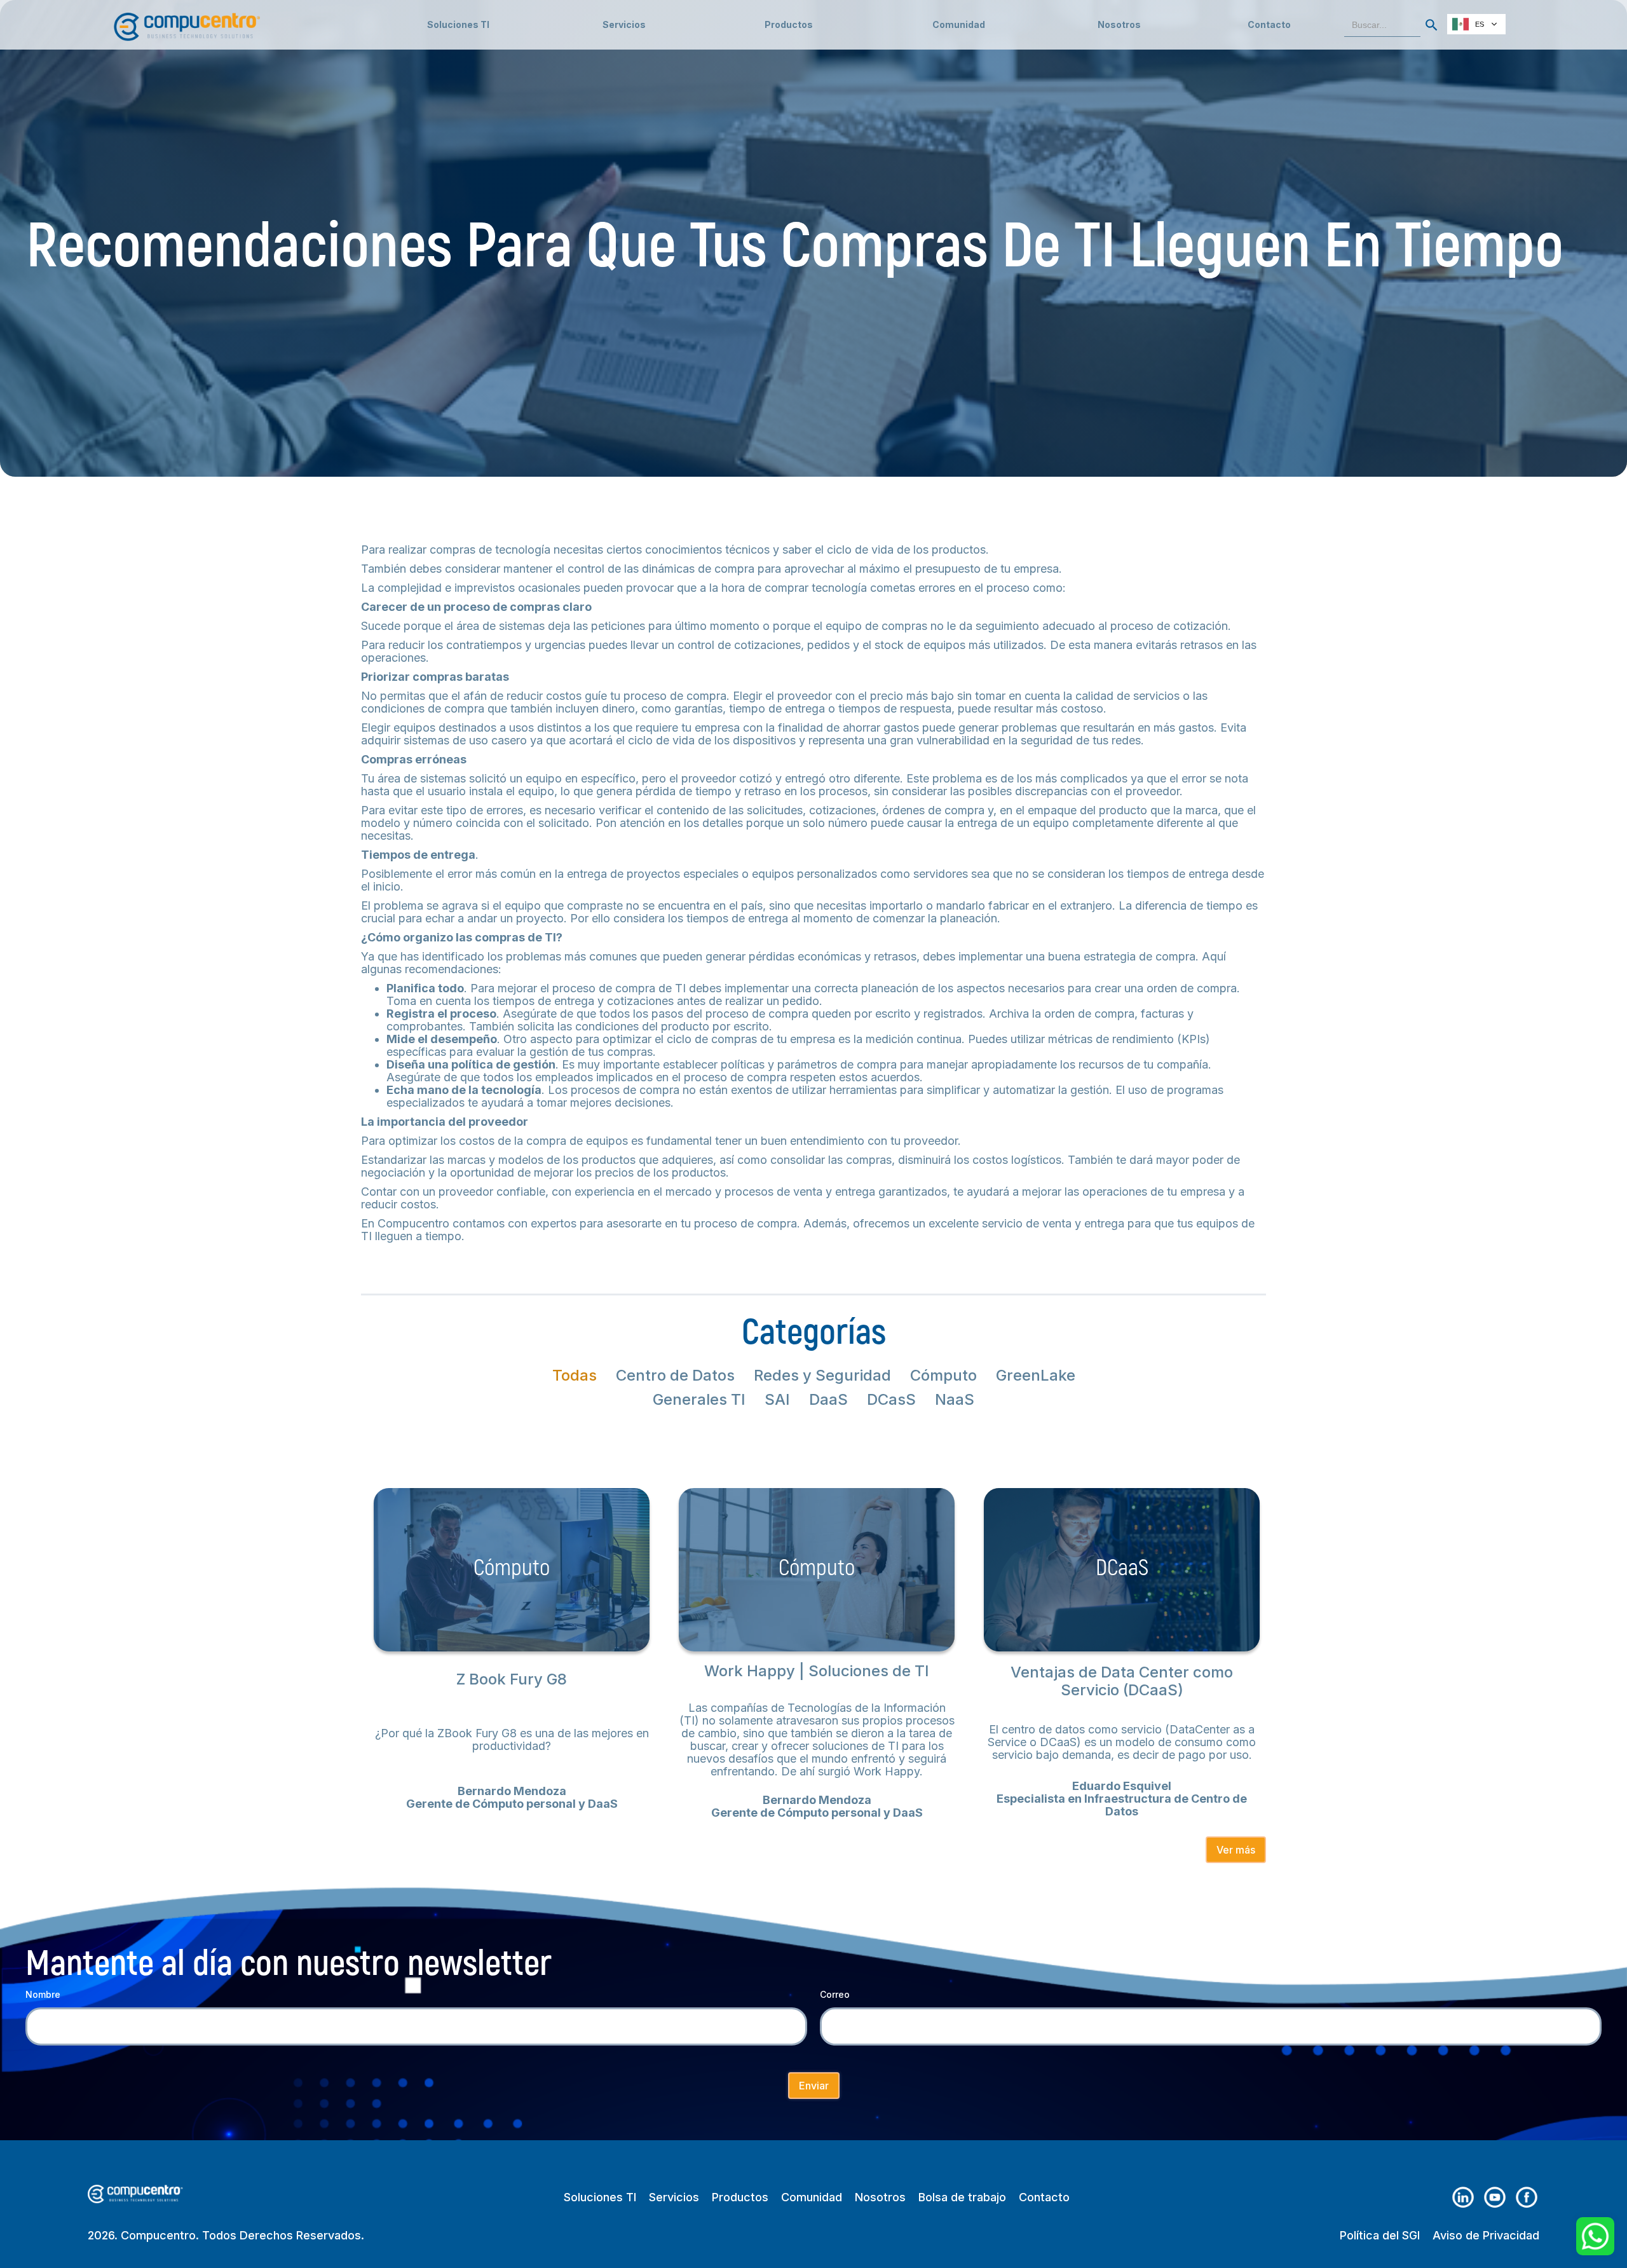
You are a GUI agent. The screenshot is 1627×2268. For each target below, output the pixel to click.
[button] (624, 25)
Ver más (1236, 1850)
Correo (835, 1994)
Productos (740, 2197)
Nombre (43, 1994)
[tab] (575, 1376)
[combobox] (1476, 24)
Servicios (674, 2197)
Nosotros (1119, 24)
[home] (187, 21)
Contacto (1269, 24)
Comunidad (812, 2197)
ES (1480, 24)
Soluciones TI (458, 24)
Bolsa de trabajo (962, 2197)
